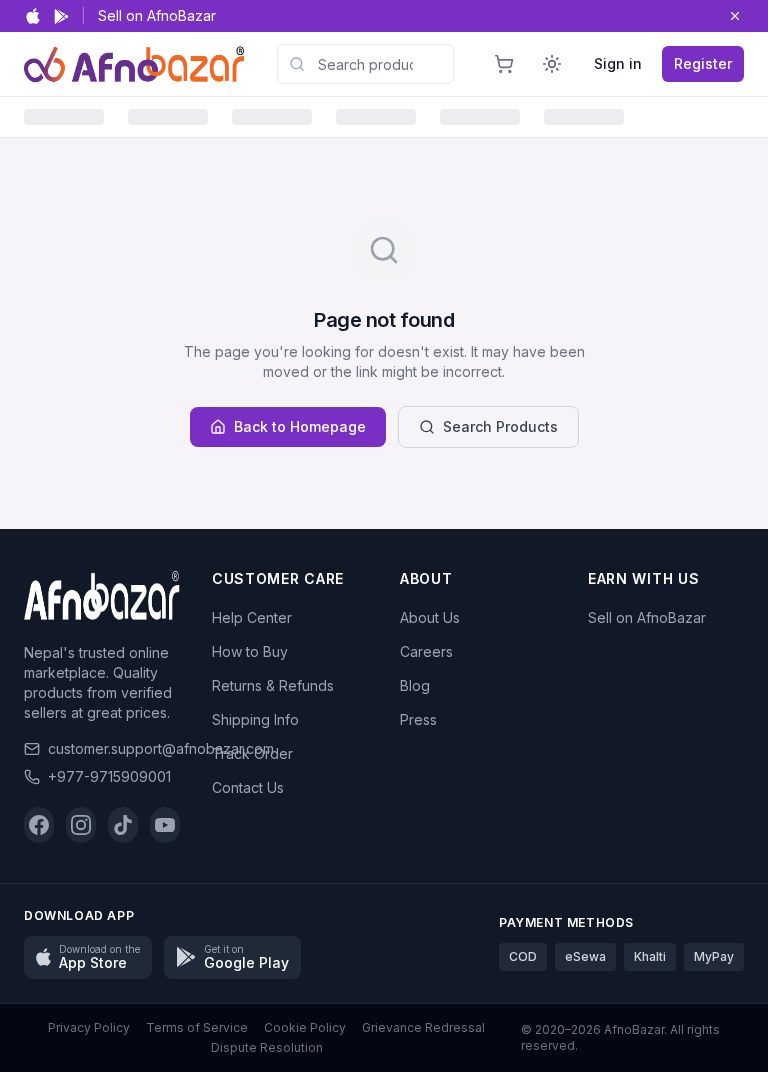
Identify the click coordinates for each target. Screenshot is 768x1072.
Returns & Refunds (273, 685)
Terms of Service (197, 1027)
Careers (426, 651)
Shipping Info (255, 719)
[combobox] (365, 64)
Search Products (500, 426)
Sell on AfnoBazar (157, 15)
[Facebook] (39, 825)
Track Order (252, 753)
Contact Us (248, 787)
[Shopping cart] (504, 64)
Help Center (252, 617)
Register (703, 63)
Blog (415, 685)
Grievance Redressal (423, 1027)
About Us (430, 617)
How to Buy (250, 651)
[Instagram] (81, 825)
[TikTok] (123, 825)
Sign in (618, 63)
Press (418, 719)
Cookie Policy (305, 1027)
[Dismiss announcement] (735, 16)
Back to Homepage (300, 426)
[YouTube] (165, 825)
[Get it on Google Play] (61, 16)
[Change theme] (552, 64)
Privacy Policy (89, 1027)
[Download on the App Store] (33, 16)
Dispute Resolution (267, 1047)
